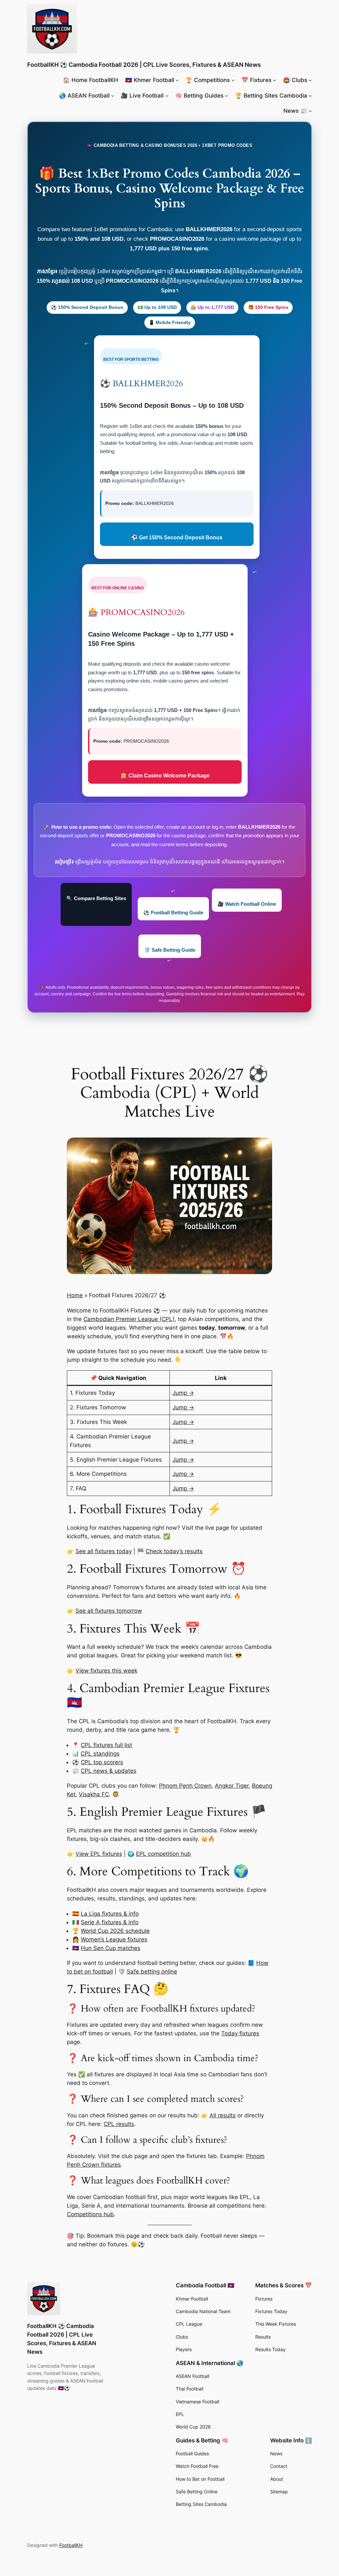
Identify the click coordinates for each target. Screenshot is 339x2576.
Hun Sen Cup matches (111, 1948)
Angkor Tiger (232, 1786)
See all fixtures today (104, 1551)
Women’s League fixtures (114, 1939)
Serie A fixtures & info (110, 1922)
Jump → (183, 1393)
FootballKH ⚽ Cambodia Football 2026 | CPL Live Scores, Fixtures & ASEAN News (144, 65)
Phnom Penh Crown (185, 1786)
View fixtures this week (106, 1671)
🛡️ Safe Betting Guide (170, 950)
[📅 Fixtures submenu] (274, 80)
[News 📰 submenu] (310, 111)
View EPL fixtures (99, 1854)
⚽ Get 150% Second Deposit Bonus (177, 538)
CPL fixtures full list (106, 1745)
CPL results (119, 2124)
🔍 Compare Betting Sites (96, 898)
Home (75, 1295)
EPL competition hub (164, 1854)
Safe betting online (152, 1972)
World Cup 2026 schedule (115, 1931)
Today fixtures (240, 2033)
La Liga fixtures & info (110, 1914)
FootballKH (71, 2545)
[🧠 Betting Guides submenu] (226, 96)
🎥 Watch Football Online (247, 904)
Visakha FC (94, 1794)
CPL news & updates (109, 1771)
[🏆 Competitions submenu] (233, 80)
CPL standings (100, 1754)
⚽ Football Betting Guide (173, 913)
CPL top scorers (102, 1762)
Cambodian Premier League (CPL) (129, 1319)
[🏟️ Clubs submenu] (310, 80)
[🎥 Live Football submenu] (167, 96)
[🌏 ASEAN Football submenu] (113, 96)
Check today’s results (174, 1551)
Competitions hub (90, 2214)
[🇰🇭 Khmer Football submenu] (177, 80)
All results (223, 2115)
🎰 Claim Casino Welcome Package (165, 776)
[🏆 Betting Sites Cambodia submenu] (310, 96)
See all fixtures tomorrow (109, 1611)
